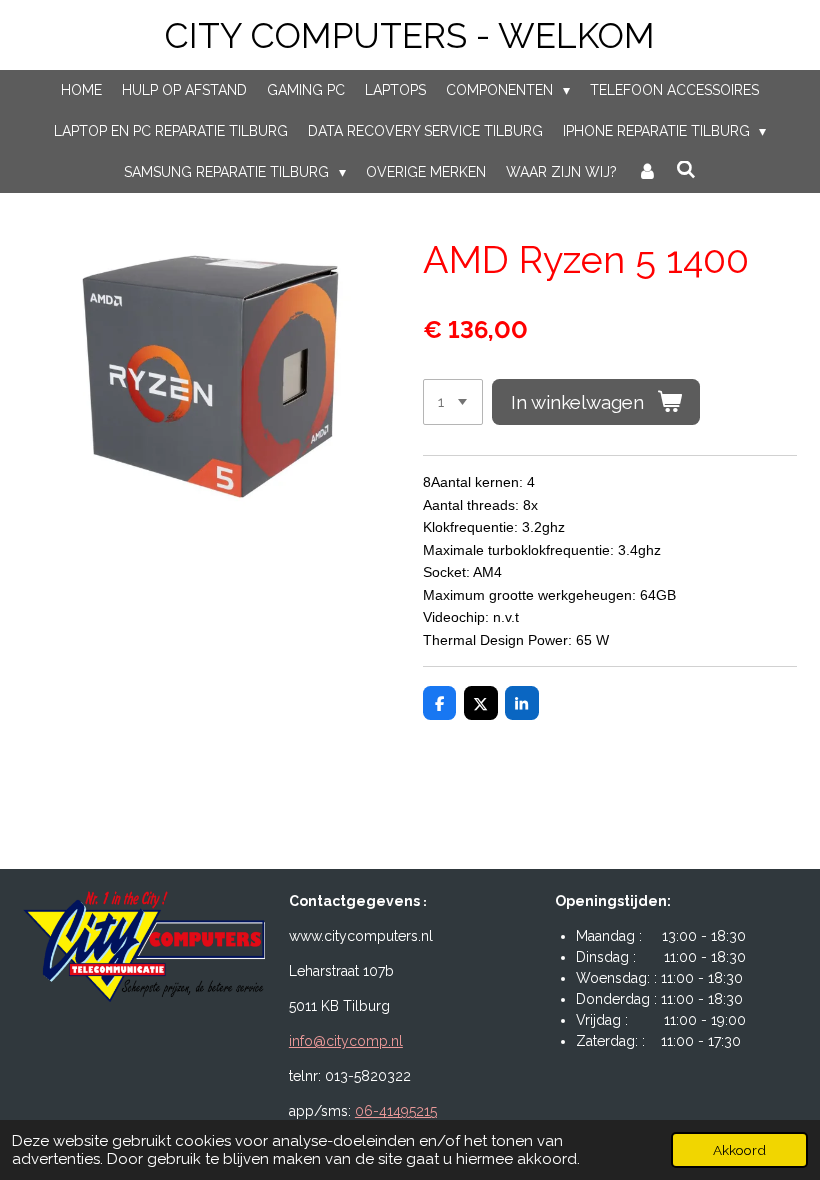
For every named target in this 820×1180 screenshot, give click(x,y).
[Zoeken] (686, 170)
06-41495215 (396, 1111)
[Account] (647, 172)
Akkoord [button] (739, 1150)
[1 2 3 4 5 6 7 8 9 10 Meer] (453, 402)
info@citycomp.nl (346, 1041)
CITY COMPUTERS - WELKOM (410, 35)
